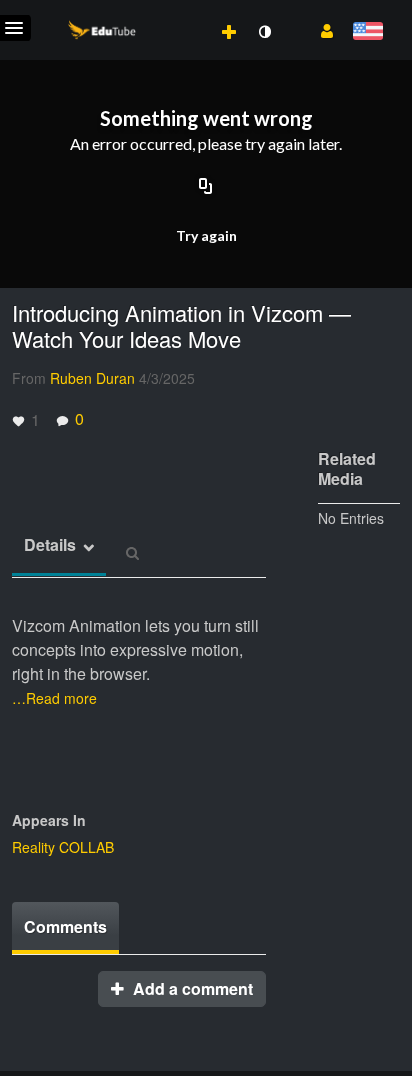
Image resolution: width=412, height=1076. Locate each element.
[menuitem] (185, 11)
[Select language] (367, 32)
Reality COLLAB (63, 847)
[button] (319, 29)
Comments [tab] (65, 926)
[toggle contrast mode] (264, 32)
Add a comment (191, 988)
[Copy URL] (206, 187)
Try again (206, 235)
